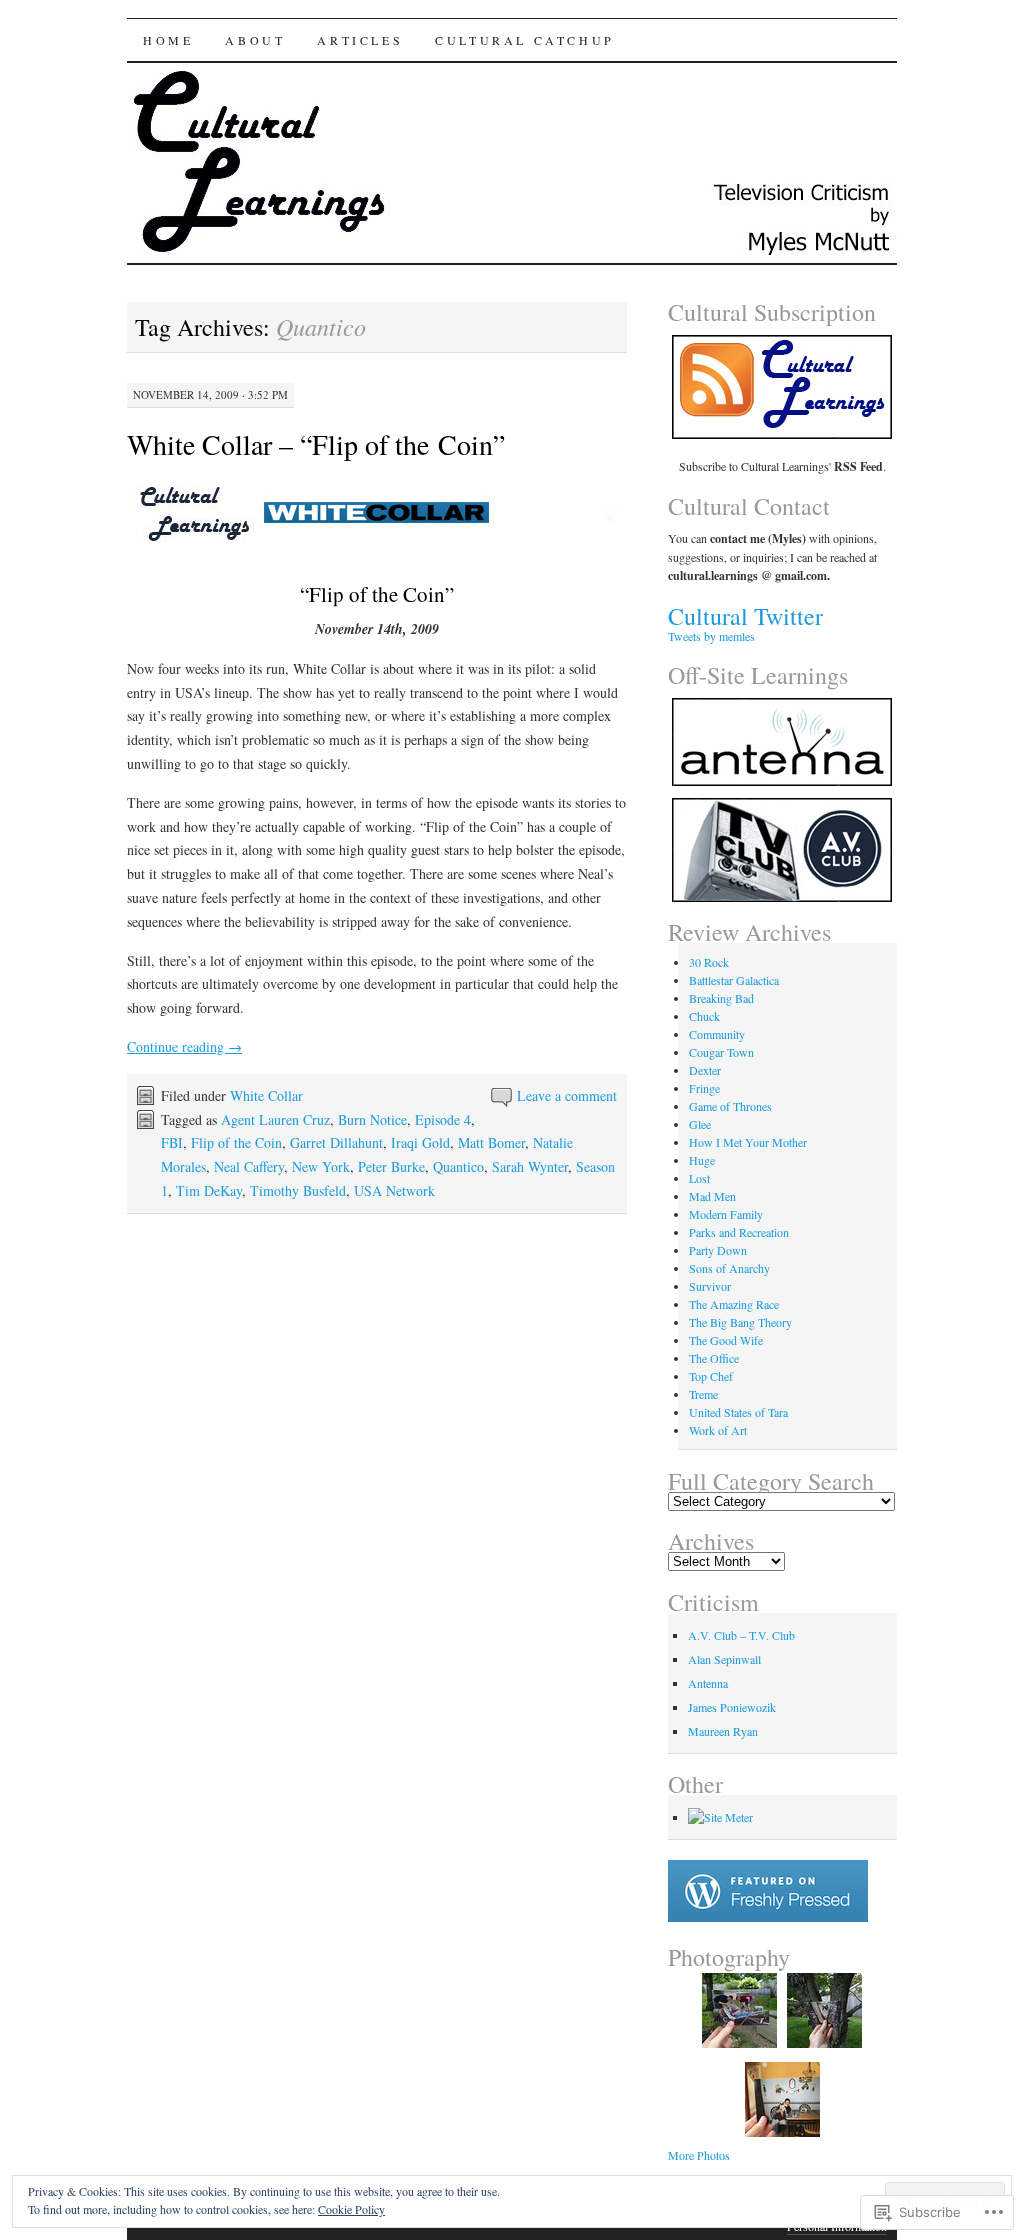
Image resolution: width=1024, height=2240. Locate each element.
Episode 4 (443, 1119)
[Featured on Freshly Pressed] (768, 1917)
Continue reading (184, 1046)
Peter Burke (391, 1166)
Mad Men (712, 1196)
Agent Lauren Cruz (275, 1119)
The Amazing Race (734, 1304)
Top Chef (711, 1376)
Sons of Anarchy (729, 1268)
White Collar (266, 1095)
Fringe (704, 1088)
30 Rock (709, 962)
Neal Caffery (249, 1166)
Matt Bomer (491, 1142)
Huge (702, 1160)
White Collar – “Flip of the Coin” (316, 444)
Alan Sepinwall (724, 1659)
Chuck (704, 1016)
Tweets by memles (711, 636)
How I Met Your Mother (748, 1142)
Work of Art (718, 1430)
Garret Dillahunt (336, 1142)
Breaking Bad (721, 998)
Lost (699, 1178)
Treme (703, 1394)
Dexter (705, 1070)
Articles (360, 40)
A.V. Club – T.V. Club (741, 1635)
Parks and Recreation (739, 1232)
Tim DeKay (209, 1190)
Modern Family (726, 1214)
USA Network (394, 1190)
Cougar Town (721, 1052)
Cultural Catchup (525, 40)
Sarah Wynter (530, 1166)
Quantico (458, 1166)
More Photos (699, 2155)
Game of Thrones (730, 1106)
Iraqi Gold (420, 1142)
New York (321, 1166)
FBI (172, 1142)
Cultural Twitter (745, 616)
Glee (700, 1124)
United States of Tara (738, 1412)
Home (168, 40)
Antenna (708, 1683)
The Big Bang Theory (740, 1322)
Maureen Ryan (723, 1731)
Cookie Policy (351, 2209)
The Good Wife (726, 1340)
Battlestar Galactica (734, 980)
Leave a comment (567, 1095)
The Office (714, 1358)
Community (717, 1034)
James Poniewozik (732, 1707)
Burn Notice (372, 1119)
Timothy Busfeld (298, 1190)
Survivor (710, 1286)
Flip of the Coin (236, 1142)
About (255, 40)
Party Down (718, 1250)
